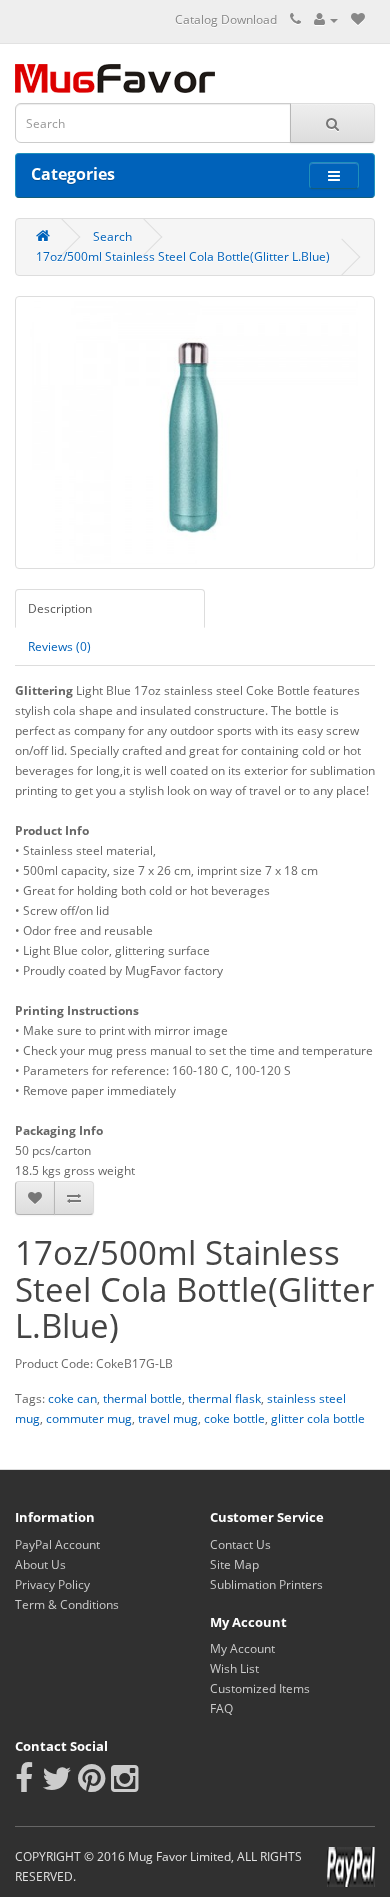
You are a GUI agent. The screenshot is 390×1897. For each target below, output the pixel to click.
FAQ (221, 1708)
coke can (72, 1398)
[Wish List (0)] (358, 19)
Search (112, 236)
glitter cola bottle (318, 1418)
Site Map (234, 1564)
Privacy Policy (52, 1584)
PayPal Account (57, 1544)
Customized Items (260, 1688)
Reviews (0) (59, 646)
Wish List (234, 1668)
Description (60, 608)
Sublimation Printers (266, 1584)
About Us (40, 1564)
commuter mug (89, 1418)
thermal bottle (142, 1398)
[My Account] (326, 19)
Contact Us (240, 1544)
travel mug (168, 1418)
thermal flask (224, 1398)
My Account (242, 1648)
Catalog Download (226, 19)
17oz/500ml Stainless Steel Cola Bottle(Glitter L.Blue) (183, 256)
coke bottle (234, 1418)
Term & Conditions (67, 1604)
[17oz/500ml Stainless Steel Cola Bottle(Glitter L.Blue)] (195, 432)
